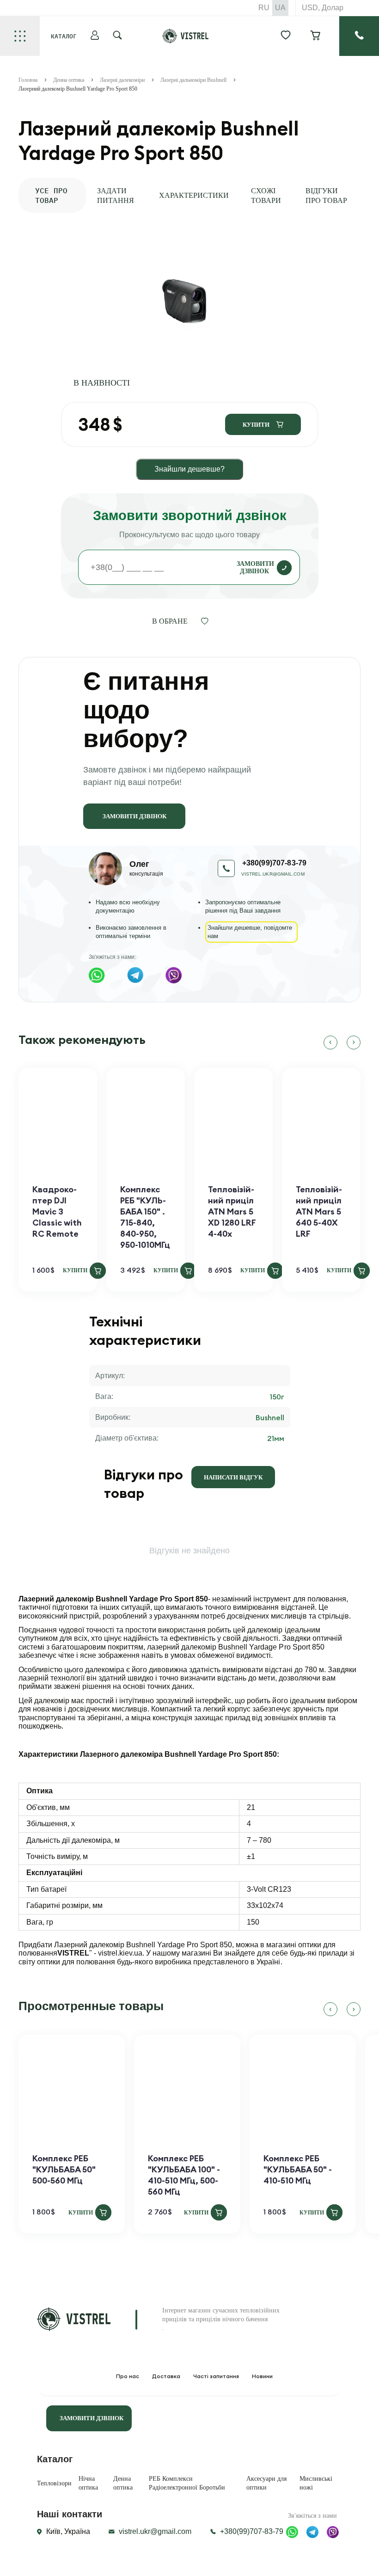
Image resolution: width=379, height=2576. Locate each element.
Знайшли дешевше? (189, 469)
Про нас (128, 2376)
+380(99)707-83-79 (252, 2531)
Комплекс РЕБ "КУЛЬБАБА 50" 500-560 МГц (64, 2169)
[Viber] (174, 975)
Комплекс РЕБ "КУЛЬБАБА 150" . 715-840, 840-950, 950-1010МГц (145, 1217)
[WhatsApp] (97, 975)
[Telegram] (135, 975)
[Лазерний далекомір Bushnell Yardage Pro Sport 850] (185, 303)
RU (264, 8)
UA (280, 8)
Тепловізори (54, 2483)
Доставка (166, 2376)
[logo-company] (186, 41)
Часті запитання (216, 2376)
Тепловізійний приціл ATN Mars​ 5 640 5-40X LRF (319, 1211)
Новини (262, 2376)
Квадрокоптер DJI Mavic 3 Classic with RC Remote (57, 1211)
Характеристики (194, 195)
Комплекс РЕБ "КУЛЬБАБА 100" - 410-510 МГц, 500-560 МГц (184, 2175)
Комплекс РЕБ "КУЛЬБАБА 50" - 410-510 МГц (298, 2169)
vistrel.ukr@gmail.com (273, 874)
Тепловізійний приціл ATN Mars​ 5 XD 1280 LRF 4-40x (232, 1211)
